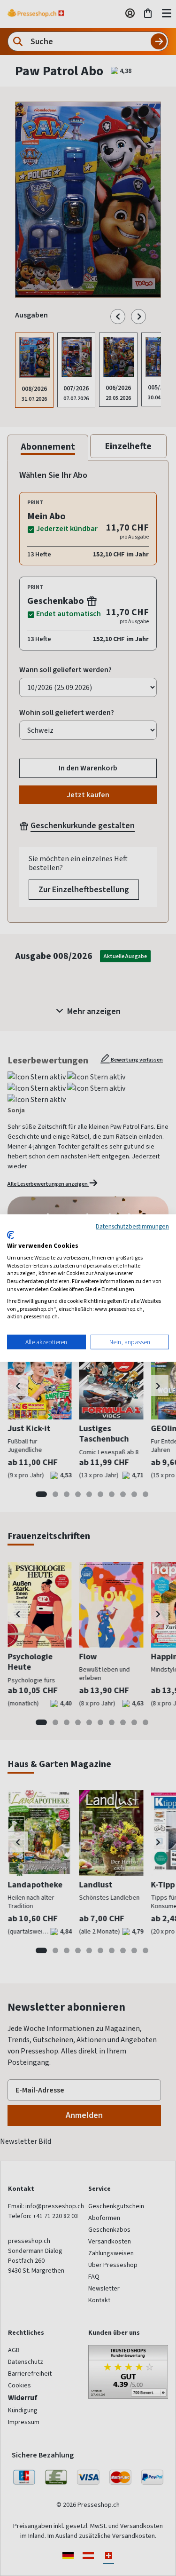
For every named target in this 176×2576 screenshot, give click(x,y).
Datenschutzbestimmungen (132, 1226)
